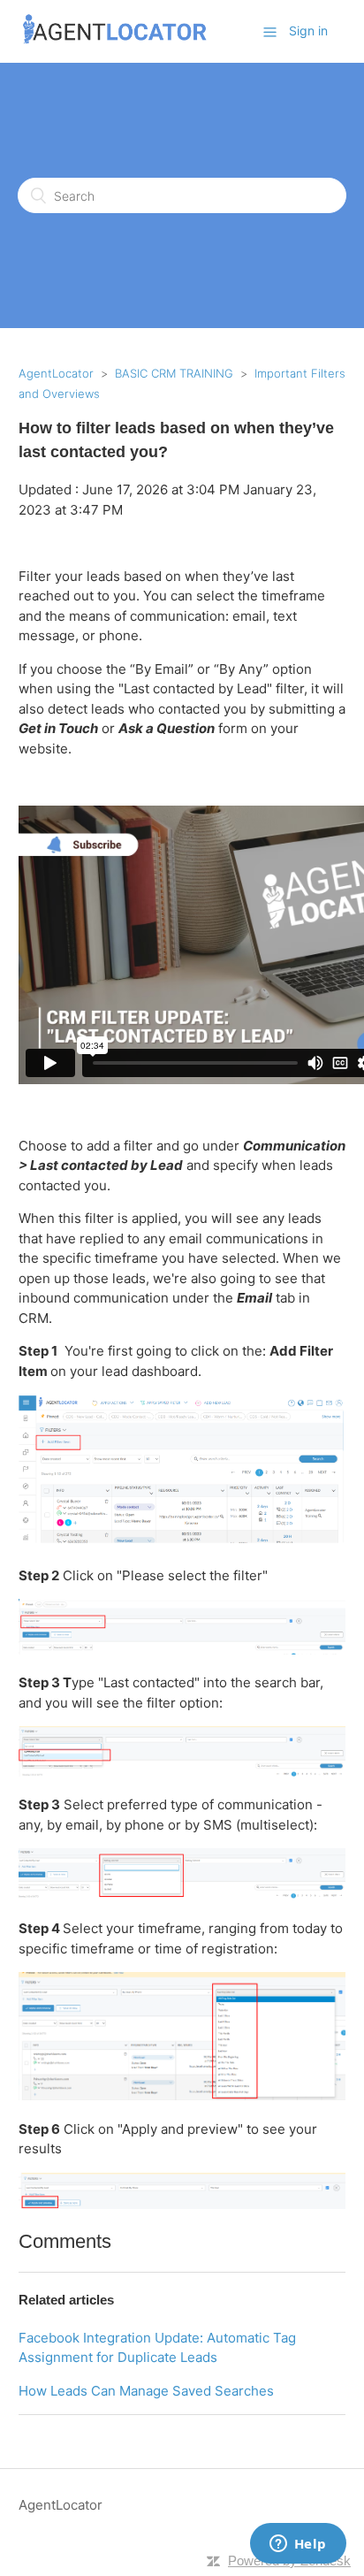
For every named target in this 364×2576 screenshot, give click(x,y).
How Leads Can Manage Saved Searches (146, 2391)
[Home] (115, 40)
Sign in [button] (308, 31)
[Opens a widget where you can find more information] (298, 2545)
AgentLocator (56, 373)
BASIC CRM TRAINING (174, 373)
